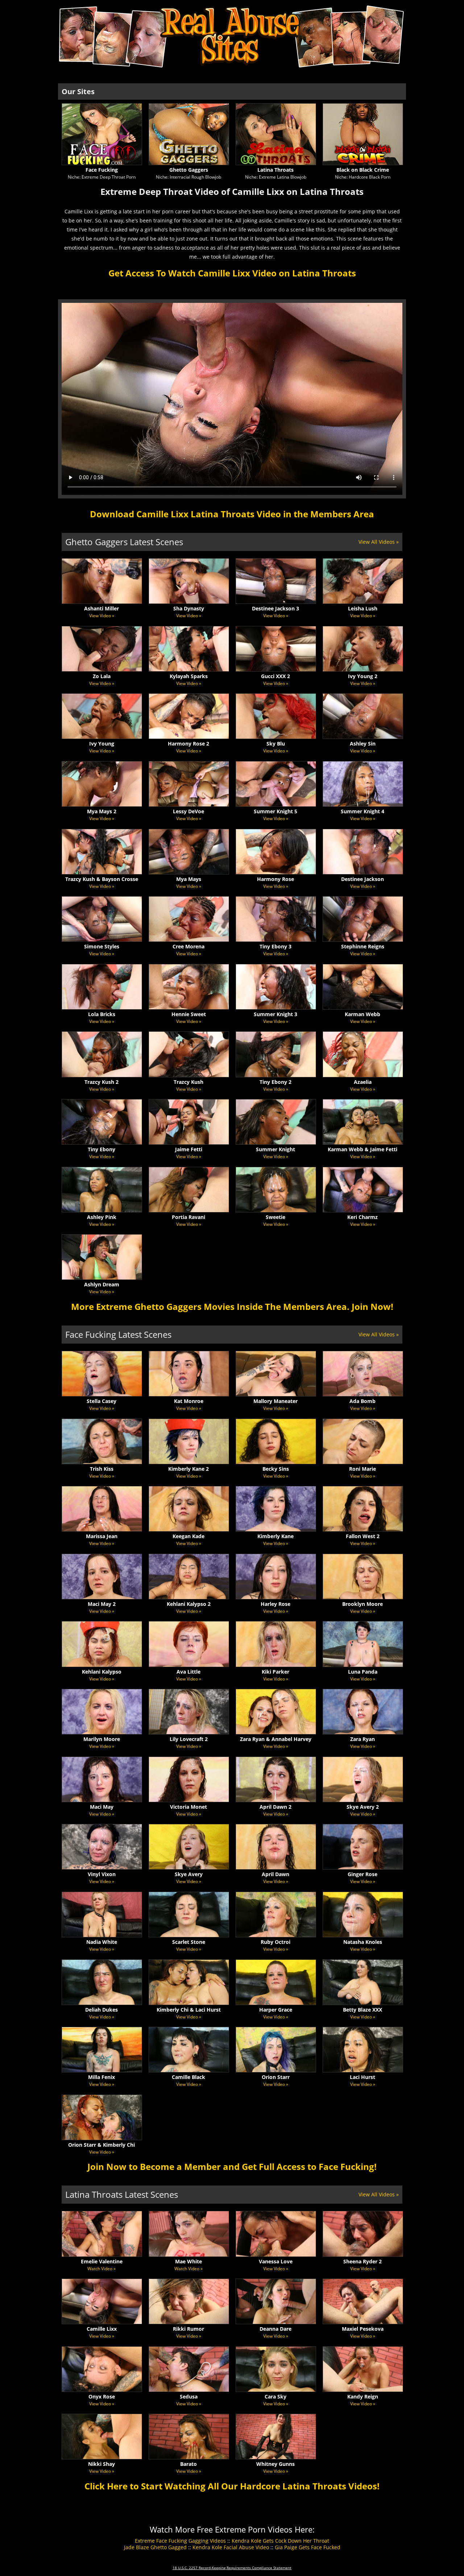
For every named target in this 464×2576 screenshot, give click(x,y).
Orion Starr (276, 2077)
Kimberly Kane (275, 1536)
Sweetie (275, 1217)
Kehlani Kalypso (102, 1672)
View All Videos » (379, 542)
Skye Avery (189, 1874)
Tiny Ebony (101, 1149)
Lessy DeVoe (188, 811)
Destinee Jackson (362, 879)
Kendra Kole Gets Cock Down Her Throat (280, 2541)
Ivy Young (102, 744)
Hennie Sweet (189, 1014)
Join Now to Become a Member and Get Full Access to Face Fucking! (232, 2166)
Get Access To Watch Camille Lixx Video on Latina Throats (232, 273)
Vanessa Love (276, 2261)
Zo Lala (102, 676)
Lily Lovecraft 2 (189, 1739)
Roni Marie (362, 1469)
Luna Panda (363, 1672)
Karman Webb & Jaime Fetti (362, 1149)
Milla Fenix (101, 2077)
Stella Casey (101, 1401)
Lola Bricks (102, 1014)
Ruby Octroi (275, 1942)
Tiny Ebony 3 (275, 946)
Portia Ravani (188, 1217)
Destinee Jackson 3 (275, 608)
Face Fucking (102, 170)
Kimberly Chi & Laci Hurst (189, 2010)
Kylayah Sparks (189, 676)
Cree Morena (188, 946)
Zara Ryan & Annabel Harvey (276, 1739)
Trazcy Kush (188, 1082)
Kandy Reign (363, 2397)
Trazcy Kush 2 (101, 1082)
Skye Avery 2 (363, 1807)
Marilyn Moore (102, 1739)
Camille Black (188, 2077)
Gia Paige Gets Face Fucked (308, 2547)
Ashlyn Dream (102, 1284)
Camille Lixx (102, 2329)
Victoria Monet (188, 1807)
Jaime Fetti (189, 1149)
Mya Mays (189, 879)
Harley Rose (275, 1604)
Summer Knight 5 (275, 811)
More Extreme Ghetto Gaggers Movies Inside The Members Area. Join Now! (232, 1306)
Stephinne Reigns (363, 946)
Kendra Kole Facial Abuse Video (231, 2547)
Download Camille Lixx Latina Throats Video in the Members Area (232, 514)
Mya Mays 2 (102, 811)
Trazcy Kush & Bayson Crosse (102, 879)
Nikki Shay (101, 2464)
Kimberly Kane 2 (188, 1469)
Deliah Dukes (101, 2010)
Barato (188, 2464)
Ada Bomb (362, 1401)
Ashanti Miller (101, 608)
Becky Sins (276, 1469)
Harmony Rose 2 (188, 744)
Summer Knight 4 (362, 811)
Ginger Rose (362, 1874)
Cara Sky (275, 2397)
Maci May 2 (102, 1604)
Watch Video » (101, 2269)
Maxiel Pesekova (363, 2329)
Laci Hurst (362, 2077)
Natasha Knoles (363, 1942)
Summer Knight (275, 1149)
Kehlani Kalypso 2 (189, 1604)
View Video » (102, 616)
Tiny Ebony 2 (275, 1082)
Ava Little (188, 1672)
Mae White (188, 2261)
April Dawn (275, 1874)
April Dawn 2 (275, 1807)
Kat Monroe (189, 1401)
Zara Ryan (362, 1739)
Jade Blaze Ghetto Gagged (155, 2547)
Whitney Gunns (275, 2464)
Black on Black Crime (363, 170)
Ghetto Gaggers (189, 170)
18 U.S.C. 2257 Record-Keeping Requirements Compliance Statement (232, 2568)
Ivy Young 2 (363, 676)
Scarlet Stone (189, 1942)
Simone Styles (102, 946)
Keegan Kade (188, 1536)
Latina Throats (275, 170)
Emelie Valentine (102, 2261)
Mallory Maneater (275, 1401)
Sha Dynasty (189, 608)
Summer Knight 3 (275, 1014)
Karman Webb (362, 1014)
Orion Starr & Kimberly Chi (101, 2145)
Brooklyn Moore (362, 1604)
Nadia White (102, 1942)
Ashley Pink (102, 1217)
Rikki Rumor (188, 2329)
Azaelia (363, 1082)
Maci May (102, 1807)
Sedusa (189, 2397)
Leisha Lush (363, 608)
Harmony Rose (275, 879)
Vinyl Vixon (102, 1874)
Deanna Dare (275, 2329)
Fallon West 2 (363, 1536)
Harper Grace (276, 2010)
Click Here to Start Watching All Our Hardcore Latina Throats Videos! (232, 2486)
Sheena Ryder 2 (362, 2261)
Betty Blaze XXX (362, 2010)
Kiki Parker (275, 1672)
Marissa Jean (102, 1536)
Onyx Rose (102, 2397)
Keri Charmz (362, 1217)
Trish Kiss (102, 1469)
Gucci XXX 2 (275, 676)
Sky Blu (276, 744)
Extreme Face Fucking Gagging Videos (180, 2541)
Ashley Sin (363, 744)
